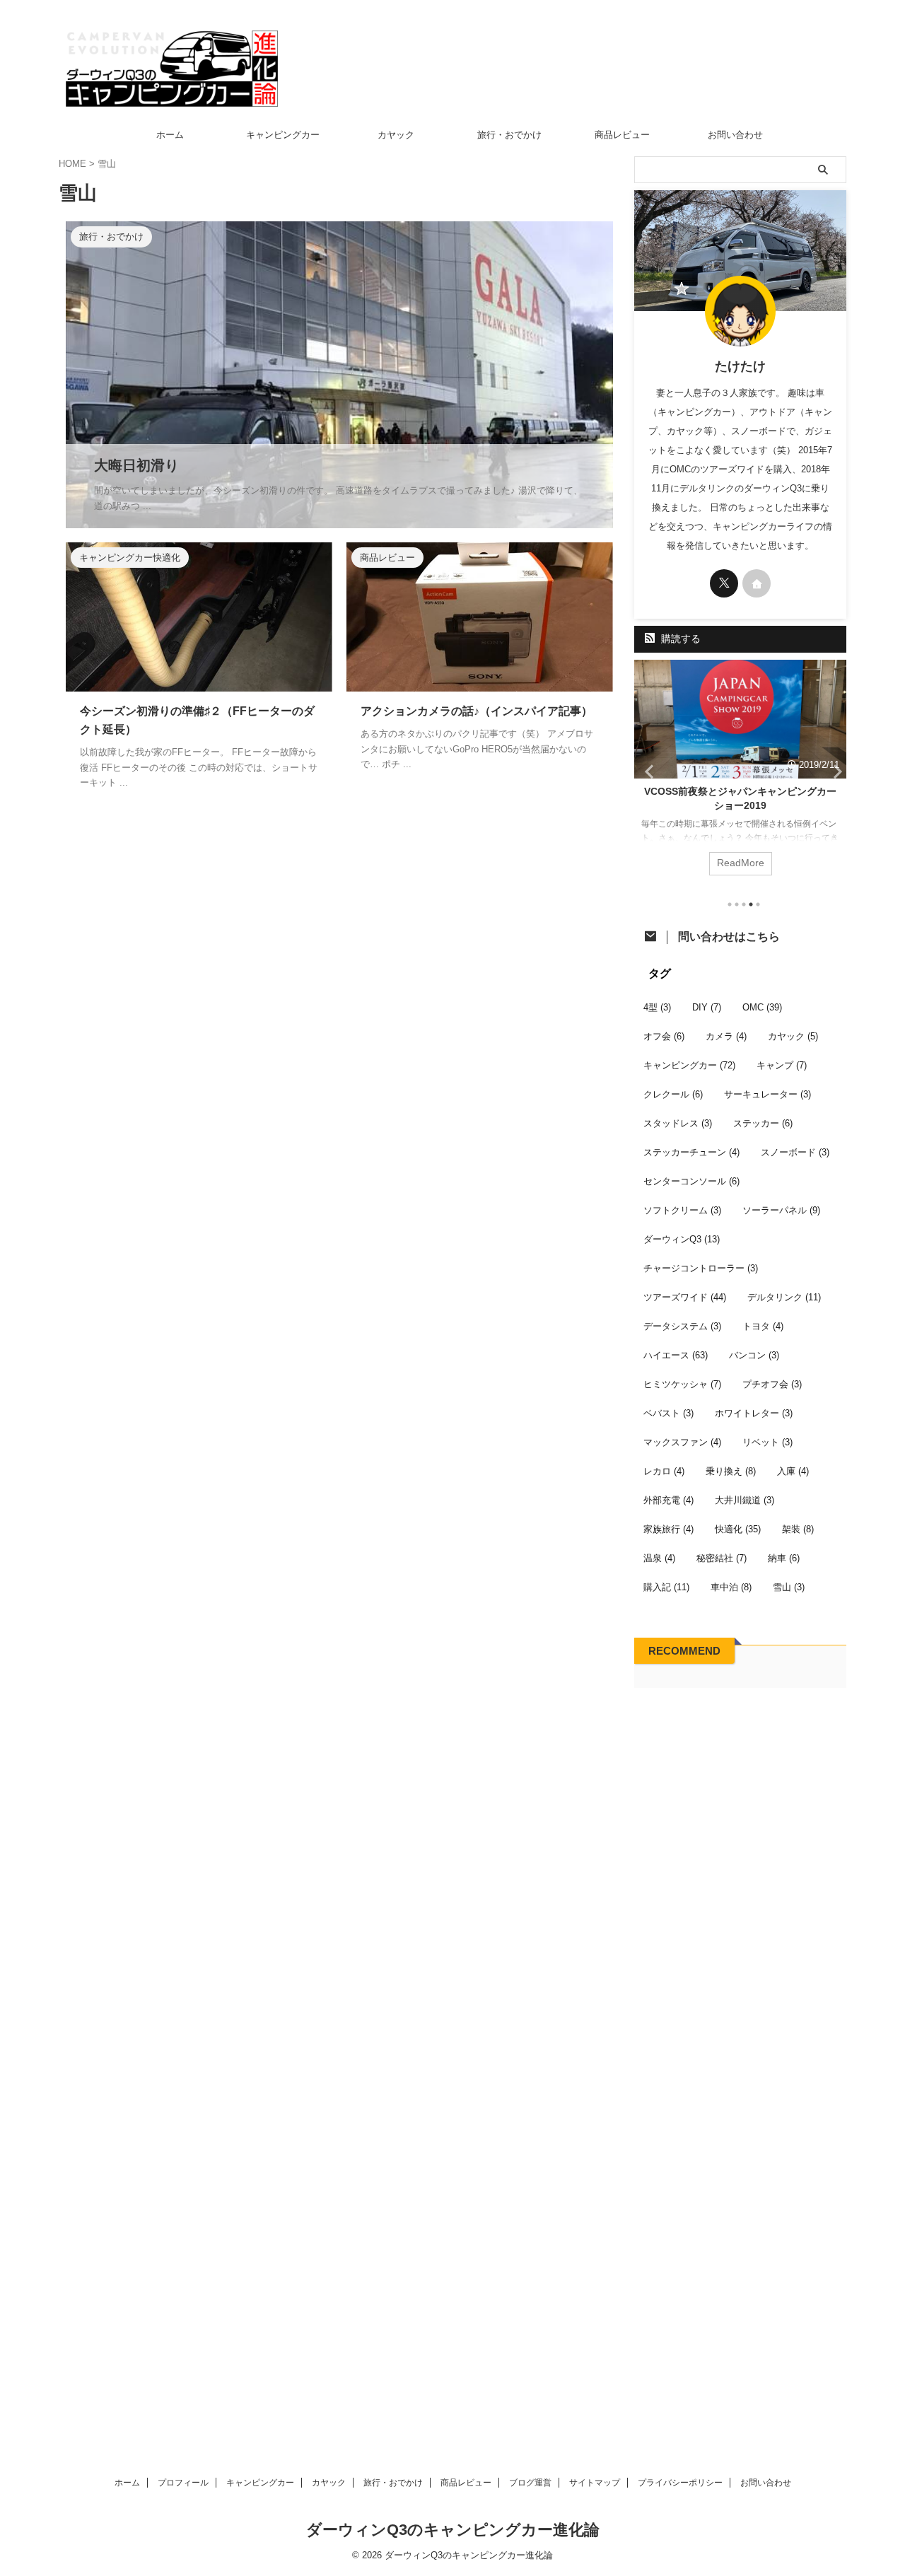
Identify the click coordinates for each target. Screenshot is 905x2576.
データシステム (682, 1326)
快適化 (738, 1529)
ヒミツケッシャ (682, 1384)
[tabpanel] (740, 775)
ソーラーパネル (781, 1210)
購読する (679, 639)
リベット (767, 1442)
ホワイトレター (754, 1413)
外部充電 (668, 1500)
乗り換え (731, 1471)
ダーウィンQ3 (682, 1239)
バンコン (754, 1355)
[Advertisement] (740, 2066)
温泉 (659, 1558)
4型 (657, 1007)
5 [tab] (758, 904)
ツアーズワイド (685, 1297)
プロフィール (183, 2483)
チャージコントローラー (701, 1268)
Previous (647, 771)
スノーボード (795, 1152)
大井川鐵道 (745, 1500)
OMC (762, 1007)
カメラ (726, 1036)
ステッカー (763, 1123)
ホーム (170, 135)
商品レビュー (622, 135)
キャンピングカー (283, 135)
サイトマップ (595, 2483)
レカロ (664, 1471)
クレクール (673, 1094)
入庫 (793, 1471)
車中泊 (731, 1587)
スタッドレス (678, 1123)
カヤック (396, 135)
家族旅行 (668, 1529)
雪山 (789, 1587)
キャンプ (782, 1065)
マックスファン (682, 1442)
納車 (784, 1558)
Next (833, 771)
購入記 (666, 1587)
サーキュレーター (767, 1094)
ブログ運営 (530, 2483)
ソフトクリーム (682, 1210)
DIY (707, 1007)
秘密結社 (722, 1558)
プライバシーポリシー (680, 2483)
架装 (798, 1529)
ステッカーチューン (691, 1152)
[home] (757, 583)
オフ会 (664, 1036)
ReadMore (741, 863)
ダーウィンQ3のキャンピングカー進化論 (453, 2530)
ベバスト (668, 1413)
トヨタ (763, 1326)
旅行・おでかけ (509, 135)
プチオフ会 (772, 1384)
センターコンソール (691, 1181)
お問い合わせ (735, 135)
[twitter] (724, 583)
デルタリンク (784, 1297)
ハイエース (676, 1355)
